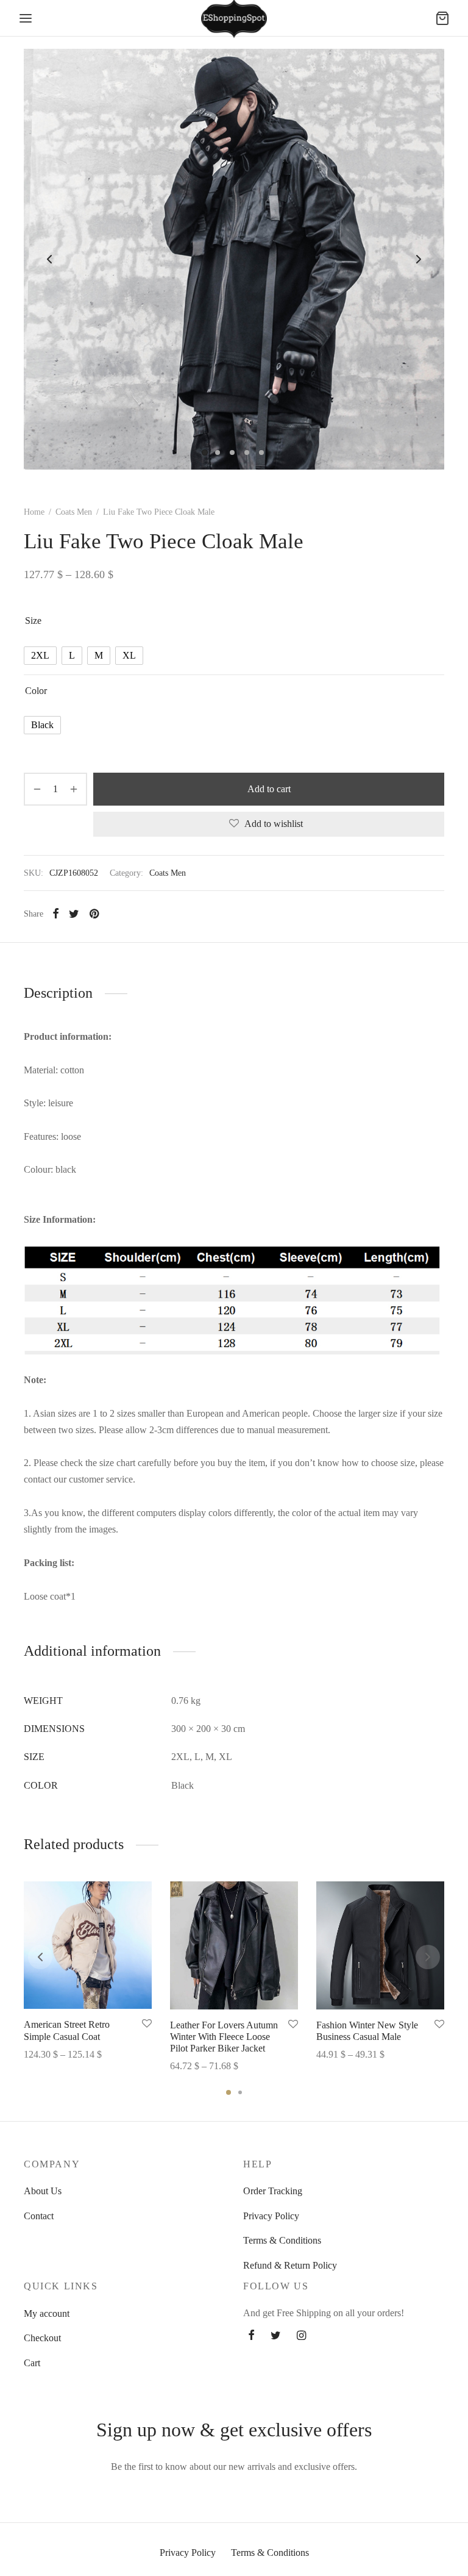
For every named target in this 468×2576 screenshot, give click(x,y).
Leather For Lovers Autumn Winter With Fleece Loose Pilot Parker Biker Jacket (224, 2037)
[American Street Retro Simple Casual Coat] (88, 1945)
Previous (49, 259)
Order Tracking (273, 2191)
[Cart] (442, 18)
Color (36, 691)
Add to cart (269, 789)
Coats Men (74, 512)
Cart (32, 2363)
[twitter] (276, 2336)
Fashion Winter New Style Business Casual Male (367, 2031)
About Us (43, 2191)
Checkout (42, 2338)
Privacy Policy (271, 2216)
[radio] (40, 656)
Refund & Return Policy (290, 2265)
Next (419, 259)
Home (34, 512)
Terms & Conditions (282, 2240)
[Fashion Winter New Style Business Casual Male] (380, 1945)
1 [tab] (229, 2092)
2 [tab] (240, 2092)
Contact (39, 2216)
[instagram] (301, 2336)
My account (47, 2313)
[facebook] (251, 2336)
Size (33, 621)
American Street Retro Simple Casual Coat (67, 2031)
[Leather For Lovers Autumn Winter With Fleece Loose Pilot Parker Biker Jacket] (234, 1945)
